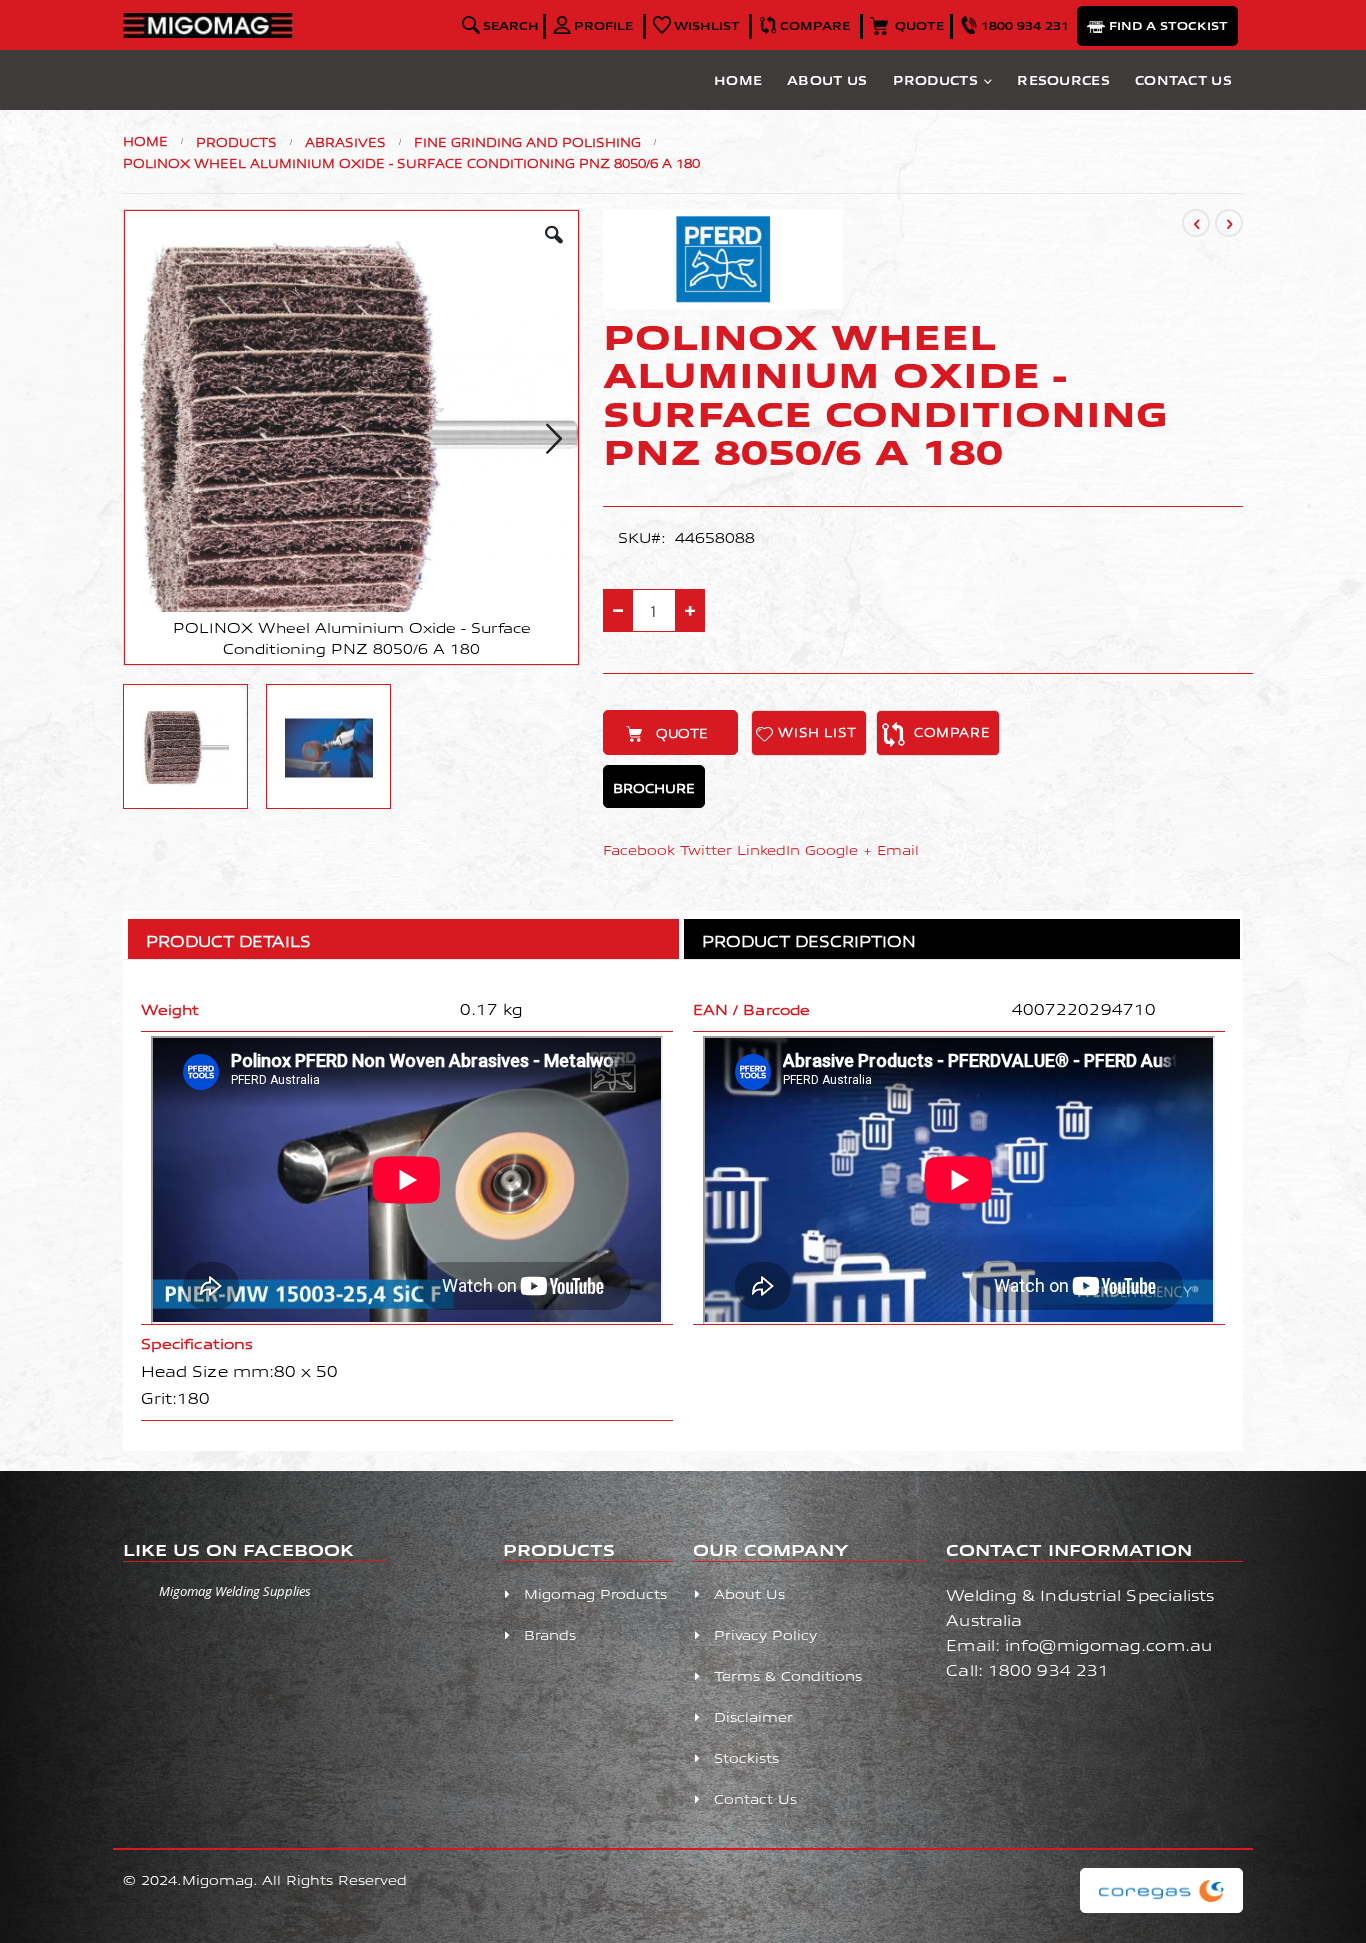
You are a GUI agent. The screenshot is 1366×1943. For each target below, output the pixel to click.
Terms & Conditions (788, 1675)
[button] (699, 25)
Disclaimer (753, 1716)
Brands (550, 1634)
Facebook (639, 849)
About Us (827, 79)
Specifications (197, 1343)
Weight (170, 1009)
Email (898, 849)
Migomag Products (595, 1593)
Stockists (746, 1757)
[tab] (403, 935)
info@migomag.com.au (1108, 1644)
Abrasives (345, 142)
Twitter (706, 849)
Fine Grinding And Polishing (527, 142)
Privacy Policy (765, 1634)
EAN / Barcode (751, 1009)
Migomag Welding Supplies (235, 1591)
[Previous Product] (1196, 223)
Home (738, 79)
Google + (838, 849)
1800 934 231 (1048, 1669)
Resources (1063, 79)
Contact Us (1183, 79)
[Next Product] (1229, 223)
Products (935, 79)
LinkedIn (768, 849)
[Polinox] (723, 303)
